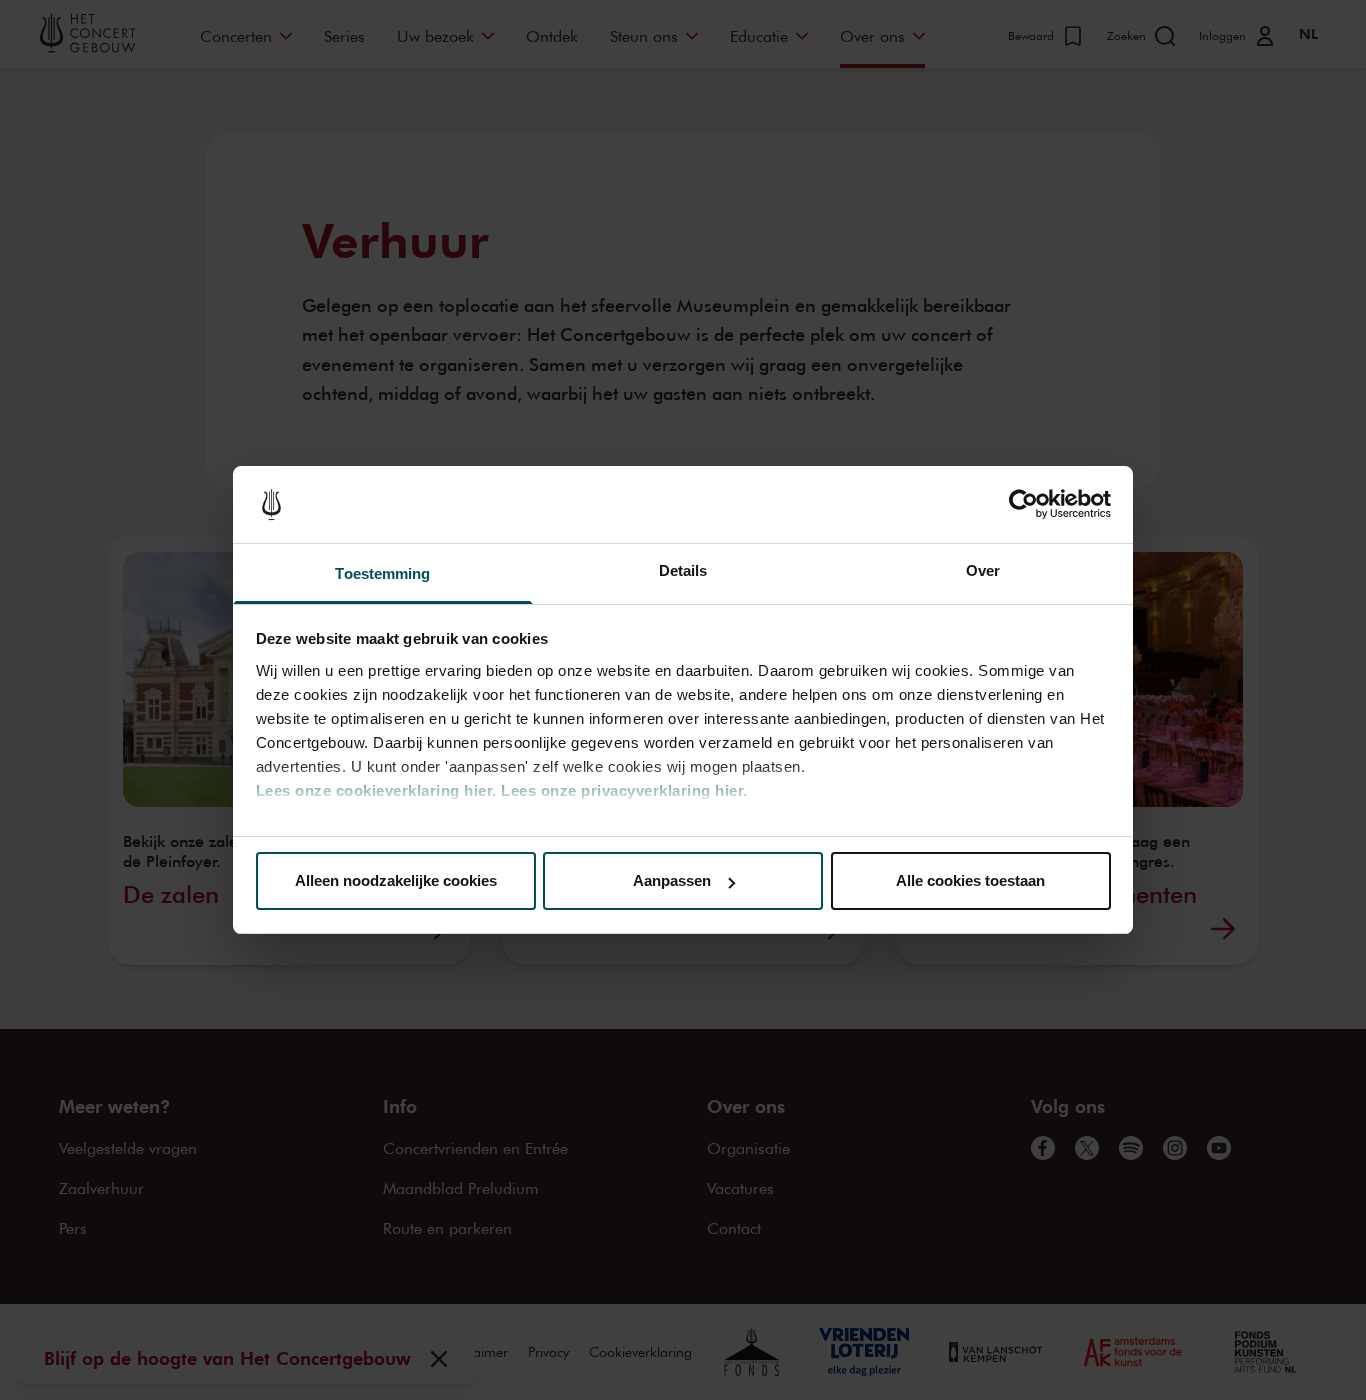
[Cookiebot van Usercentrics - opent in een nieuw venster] (1023, 505)
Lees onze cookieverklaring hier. (376, 790)
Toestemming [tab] (382, 573)
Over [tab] (983, 570)
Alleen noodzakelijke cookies (396, 880)
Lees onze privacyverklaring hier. (624, 790)
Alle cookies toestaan (970, 880)
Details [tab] (683, 570)
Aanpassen (672, 880)
